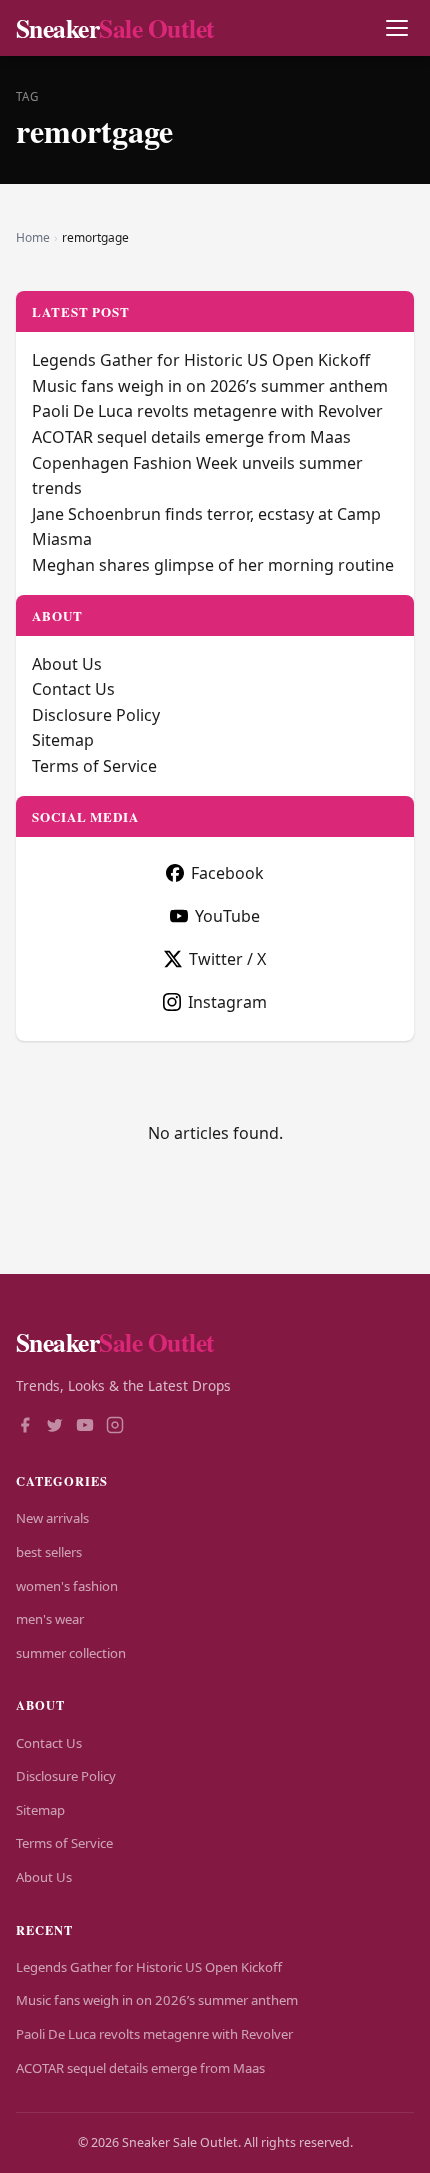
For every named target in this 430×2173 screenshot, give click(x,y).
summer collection (71, 1653)
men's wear (50, 1619)
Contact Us (73, 689)
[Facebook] (25, 1427)
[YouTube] (85, 1427)
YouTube (227, 916)
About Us (67, 664)
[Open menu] (396, 28)
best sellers (49, 1552)
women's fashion (67, 1586)
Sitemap (63, 740)
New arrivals (52, 1518)
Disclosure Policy (96, 715)
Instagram (227, 1002)
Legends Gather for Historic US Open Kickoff (201, 360)
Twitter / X (227, 959)
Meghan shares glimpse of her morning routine (213, 565)
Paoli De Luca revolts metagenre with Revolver (207, 411)
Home (33, 237)
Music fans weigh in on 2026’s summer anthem (210, 386)
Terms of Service (94, 766)
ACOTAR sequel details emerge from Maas (191, 437)
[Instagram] (115, 1427)
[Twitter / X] (55, 1427)
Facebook (227, 873)
